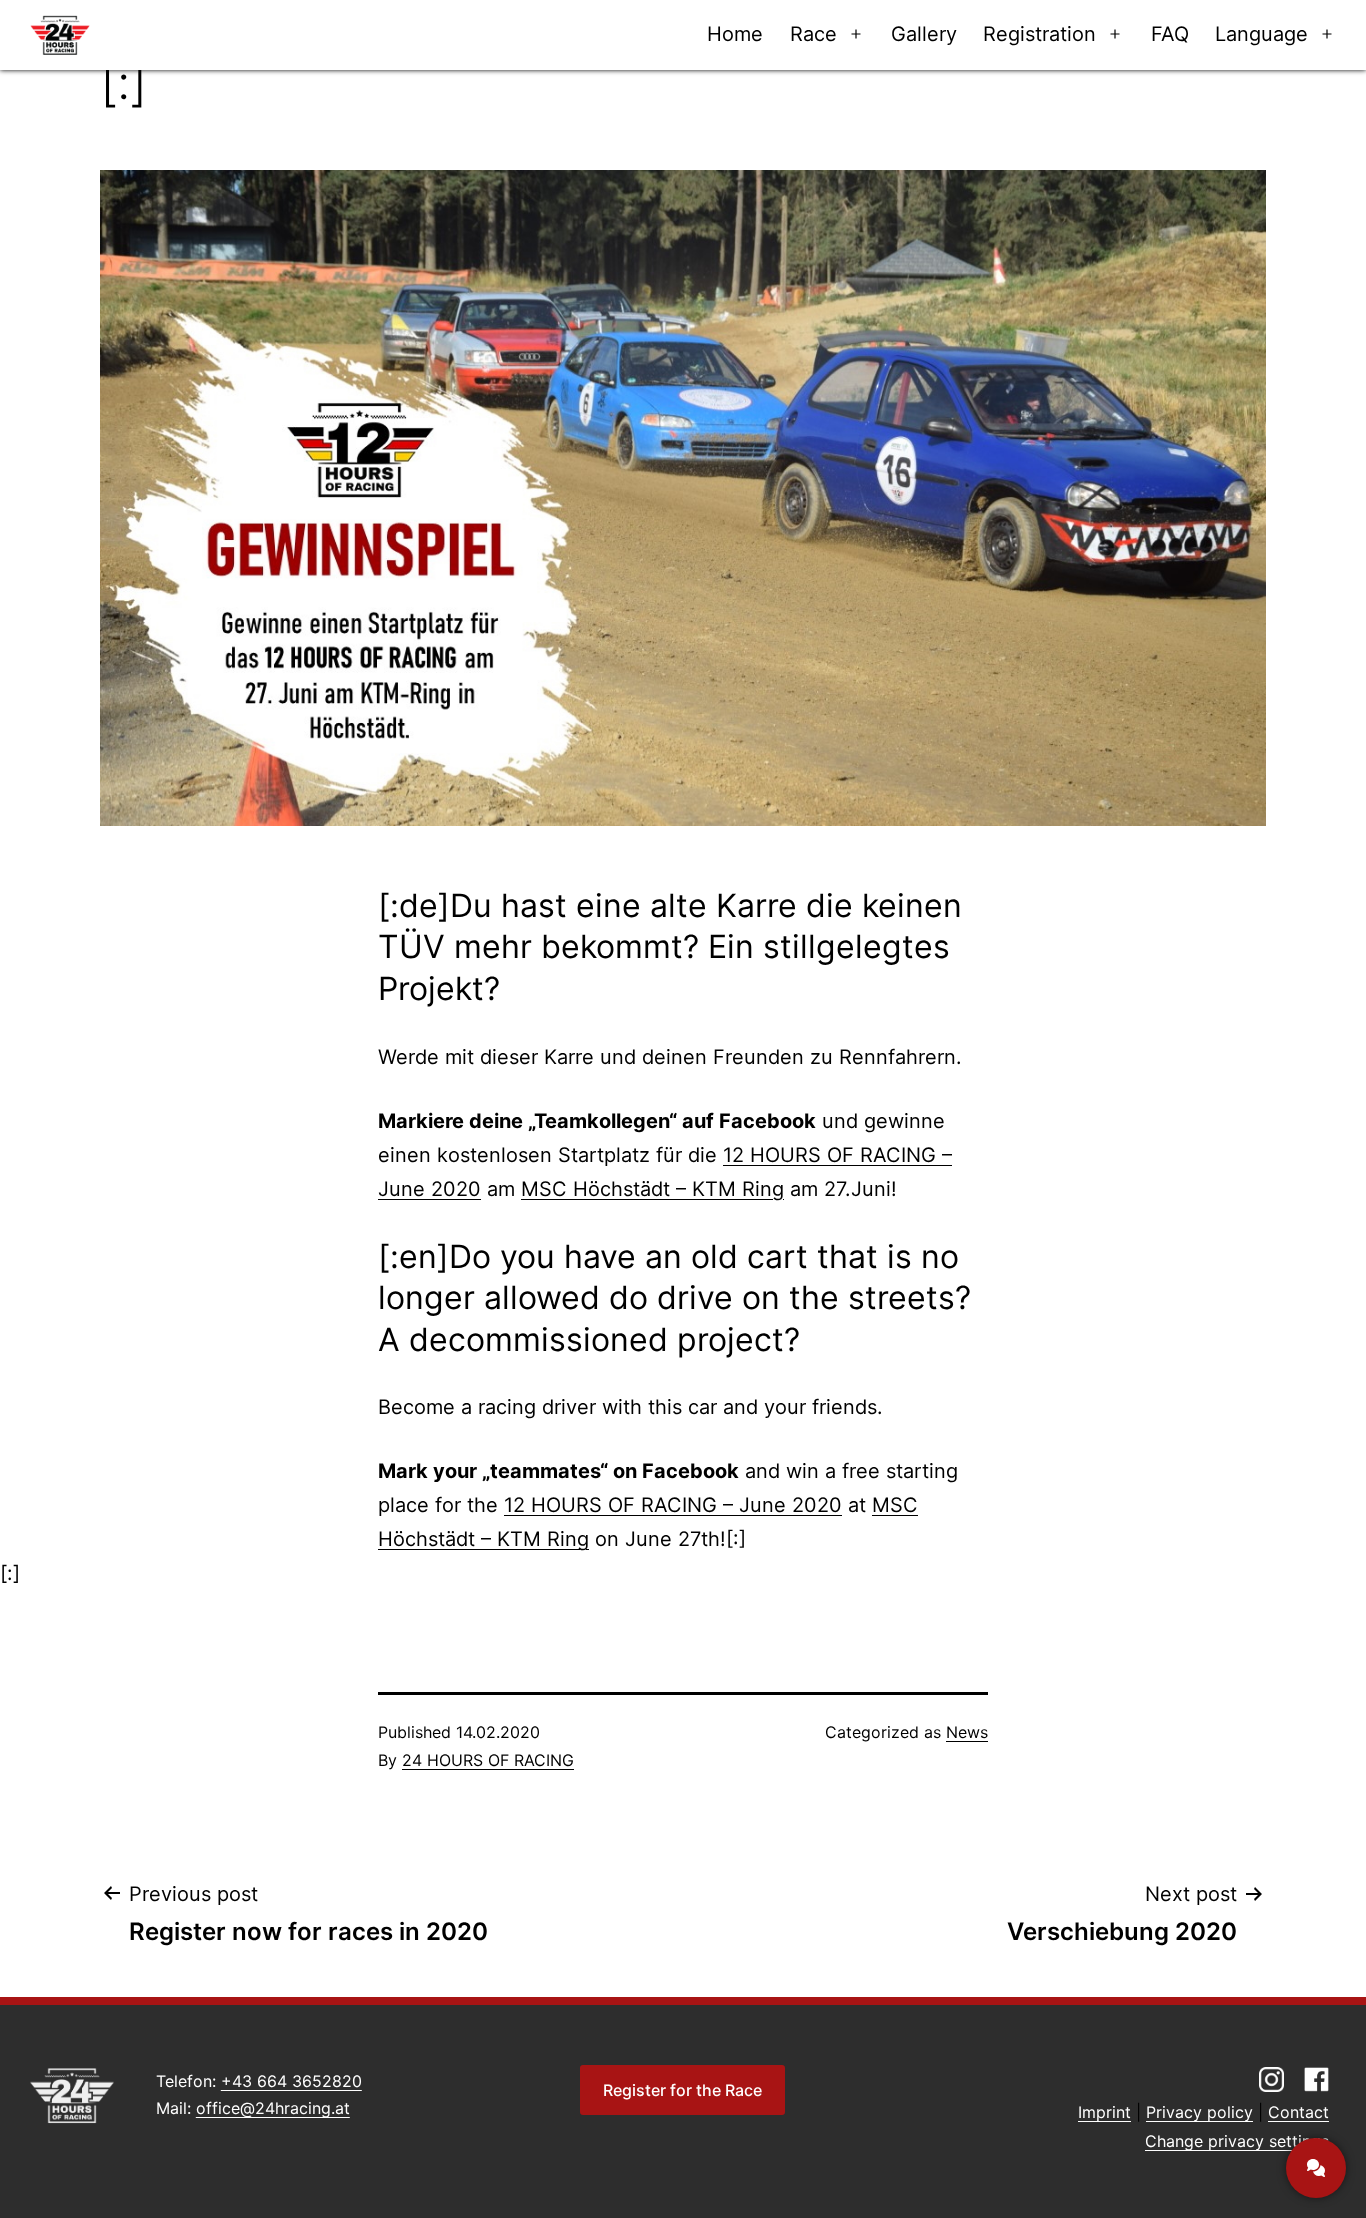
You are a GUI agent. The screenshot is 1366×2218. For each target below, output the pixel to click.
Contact (1298, 2112)
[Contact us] (1316, 2168)
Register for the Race (682, 2090)
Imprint (1104, 2112)
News (967, 1732)
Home (735, 34)
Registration (1039, 34)
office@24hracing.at (273, 2108)
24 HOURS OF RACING (488, 1760)
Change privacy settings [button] (1237, 2141)
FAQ (1170, 34)
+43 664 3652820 (291, 2081)
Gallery (924, 34)
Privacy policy (1199, 2112)
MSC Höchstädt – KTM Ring (652, 1189)
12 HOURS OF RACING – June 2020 (673, 1505)
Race (813, 34)
